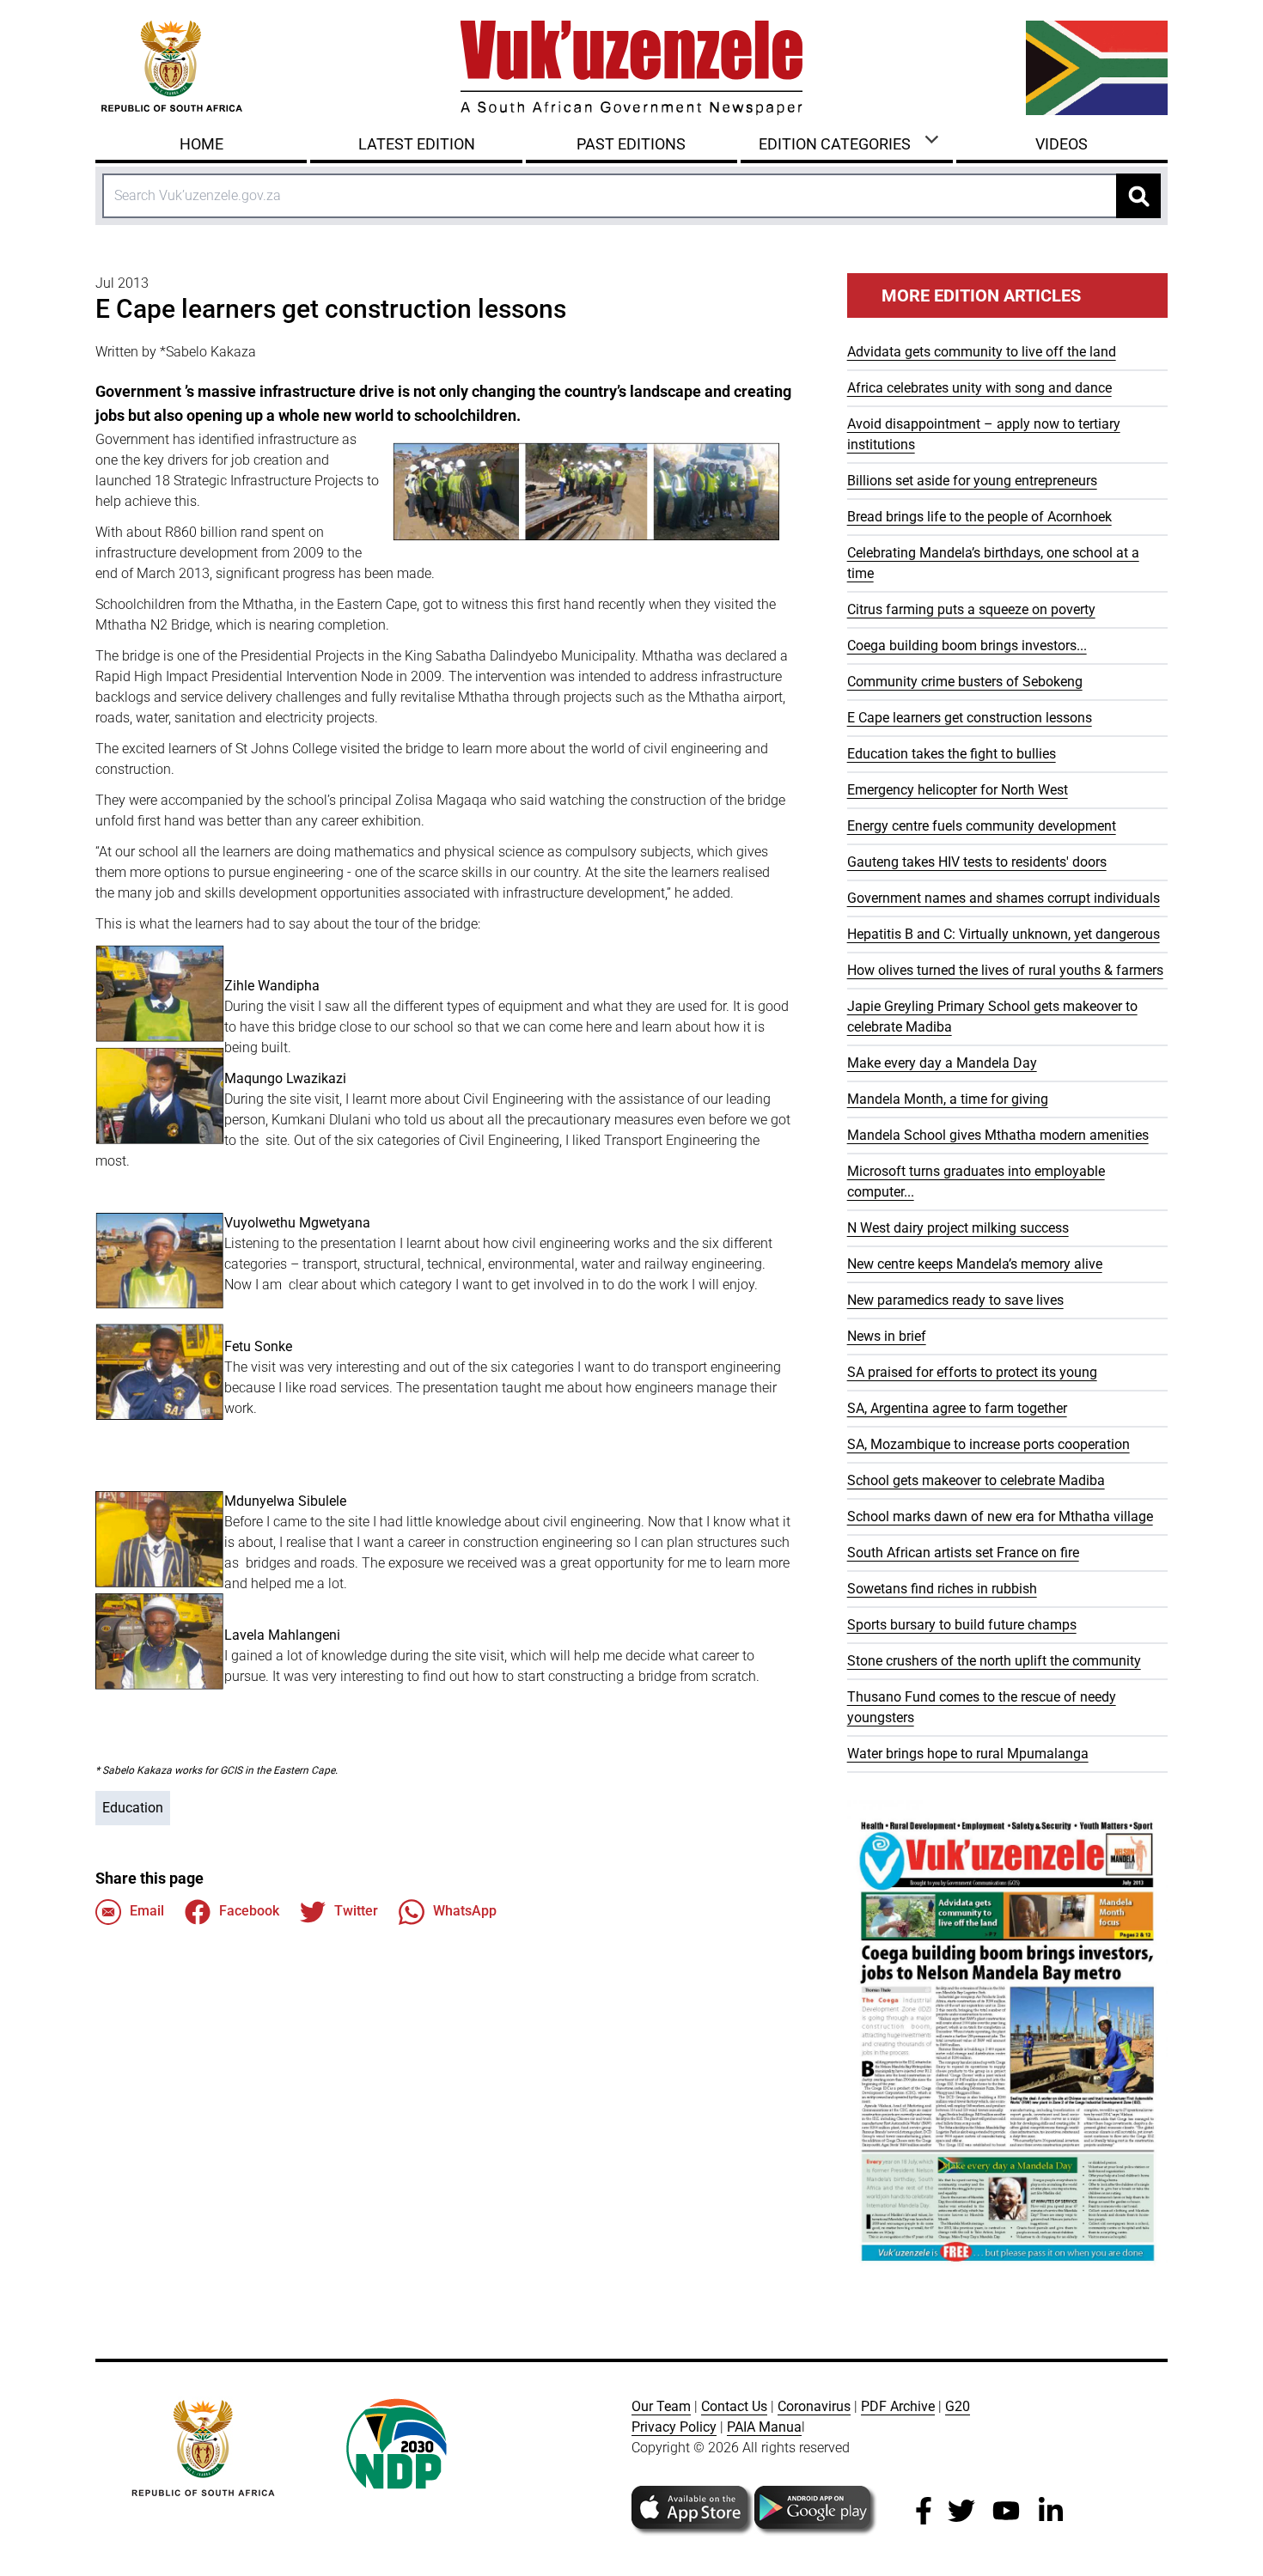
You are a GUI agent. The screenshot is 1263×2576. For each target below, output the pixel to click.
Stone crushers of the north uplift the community (994, 1661)
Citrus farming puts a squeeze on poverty (971, 609)
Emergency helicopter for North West (958, 790)
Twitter (356, 1911)
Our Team (661, 2406)
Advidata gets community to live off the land (982, 352)
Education (133, 1808)
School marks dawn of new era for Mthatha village (1000, 1516)
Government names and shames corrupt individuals (1004, 898)
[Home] (631, 68)
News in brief (887, 1336)
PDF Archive (898, 2406)
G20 (958, 2406)
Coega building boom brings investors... (967, 646)
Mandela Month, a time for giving (948, 1099)
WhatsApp (465, 1911)
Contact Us (734, 2406)
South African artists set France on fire (963, 1553)
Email (147, 1911)
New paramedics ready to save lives (955, 1300)
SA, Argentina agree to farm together (957, 1408)
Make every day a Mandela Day (942, 1063)
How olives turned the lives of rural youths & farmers (1005, 970)
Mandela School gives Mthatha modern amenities (998, 1135)
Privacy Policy (674, 2427)
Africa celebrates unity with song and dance (979, 388)
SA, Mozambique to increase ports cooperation (988, 1444)
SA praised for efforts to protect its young (972, 1372)
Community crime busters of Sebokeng (965, 682)
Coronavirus (814, 2406)
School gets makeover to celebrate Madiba (976, 1480)
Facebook (249, 1911)
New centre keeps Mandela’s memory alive (975, 1264)
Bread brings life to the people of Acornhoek (979, 517)
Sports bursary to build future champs (962, 1625)
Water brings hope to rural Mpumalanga (968, 1754)
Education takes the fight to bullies (952, 754)
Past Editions (631, 144)
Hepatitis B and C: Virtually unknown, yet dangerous (1004, 934)
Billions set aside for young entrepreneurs (972, 481)
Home (201, 144)
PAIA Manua (764, 2427)
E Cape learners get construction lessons (970, 718)
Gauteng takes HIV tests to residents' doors (977, 862)
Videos (1062, 144)
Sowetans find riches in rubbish (942, 1589)
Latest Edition (417, 144)
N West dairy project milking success (958, 1228)
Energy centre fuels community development (982, 826)
